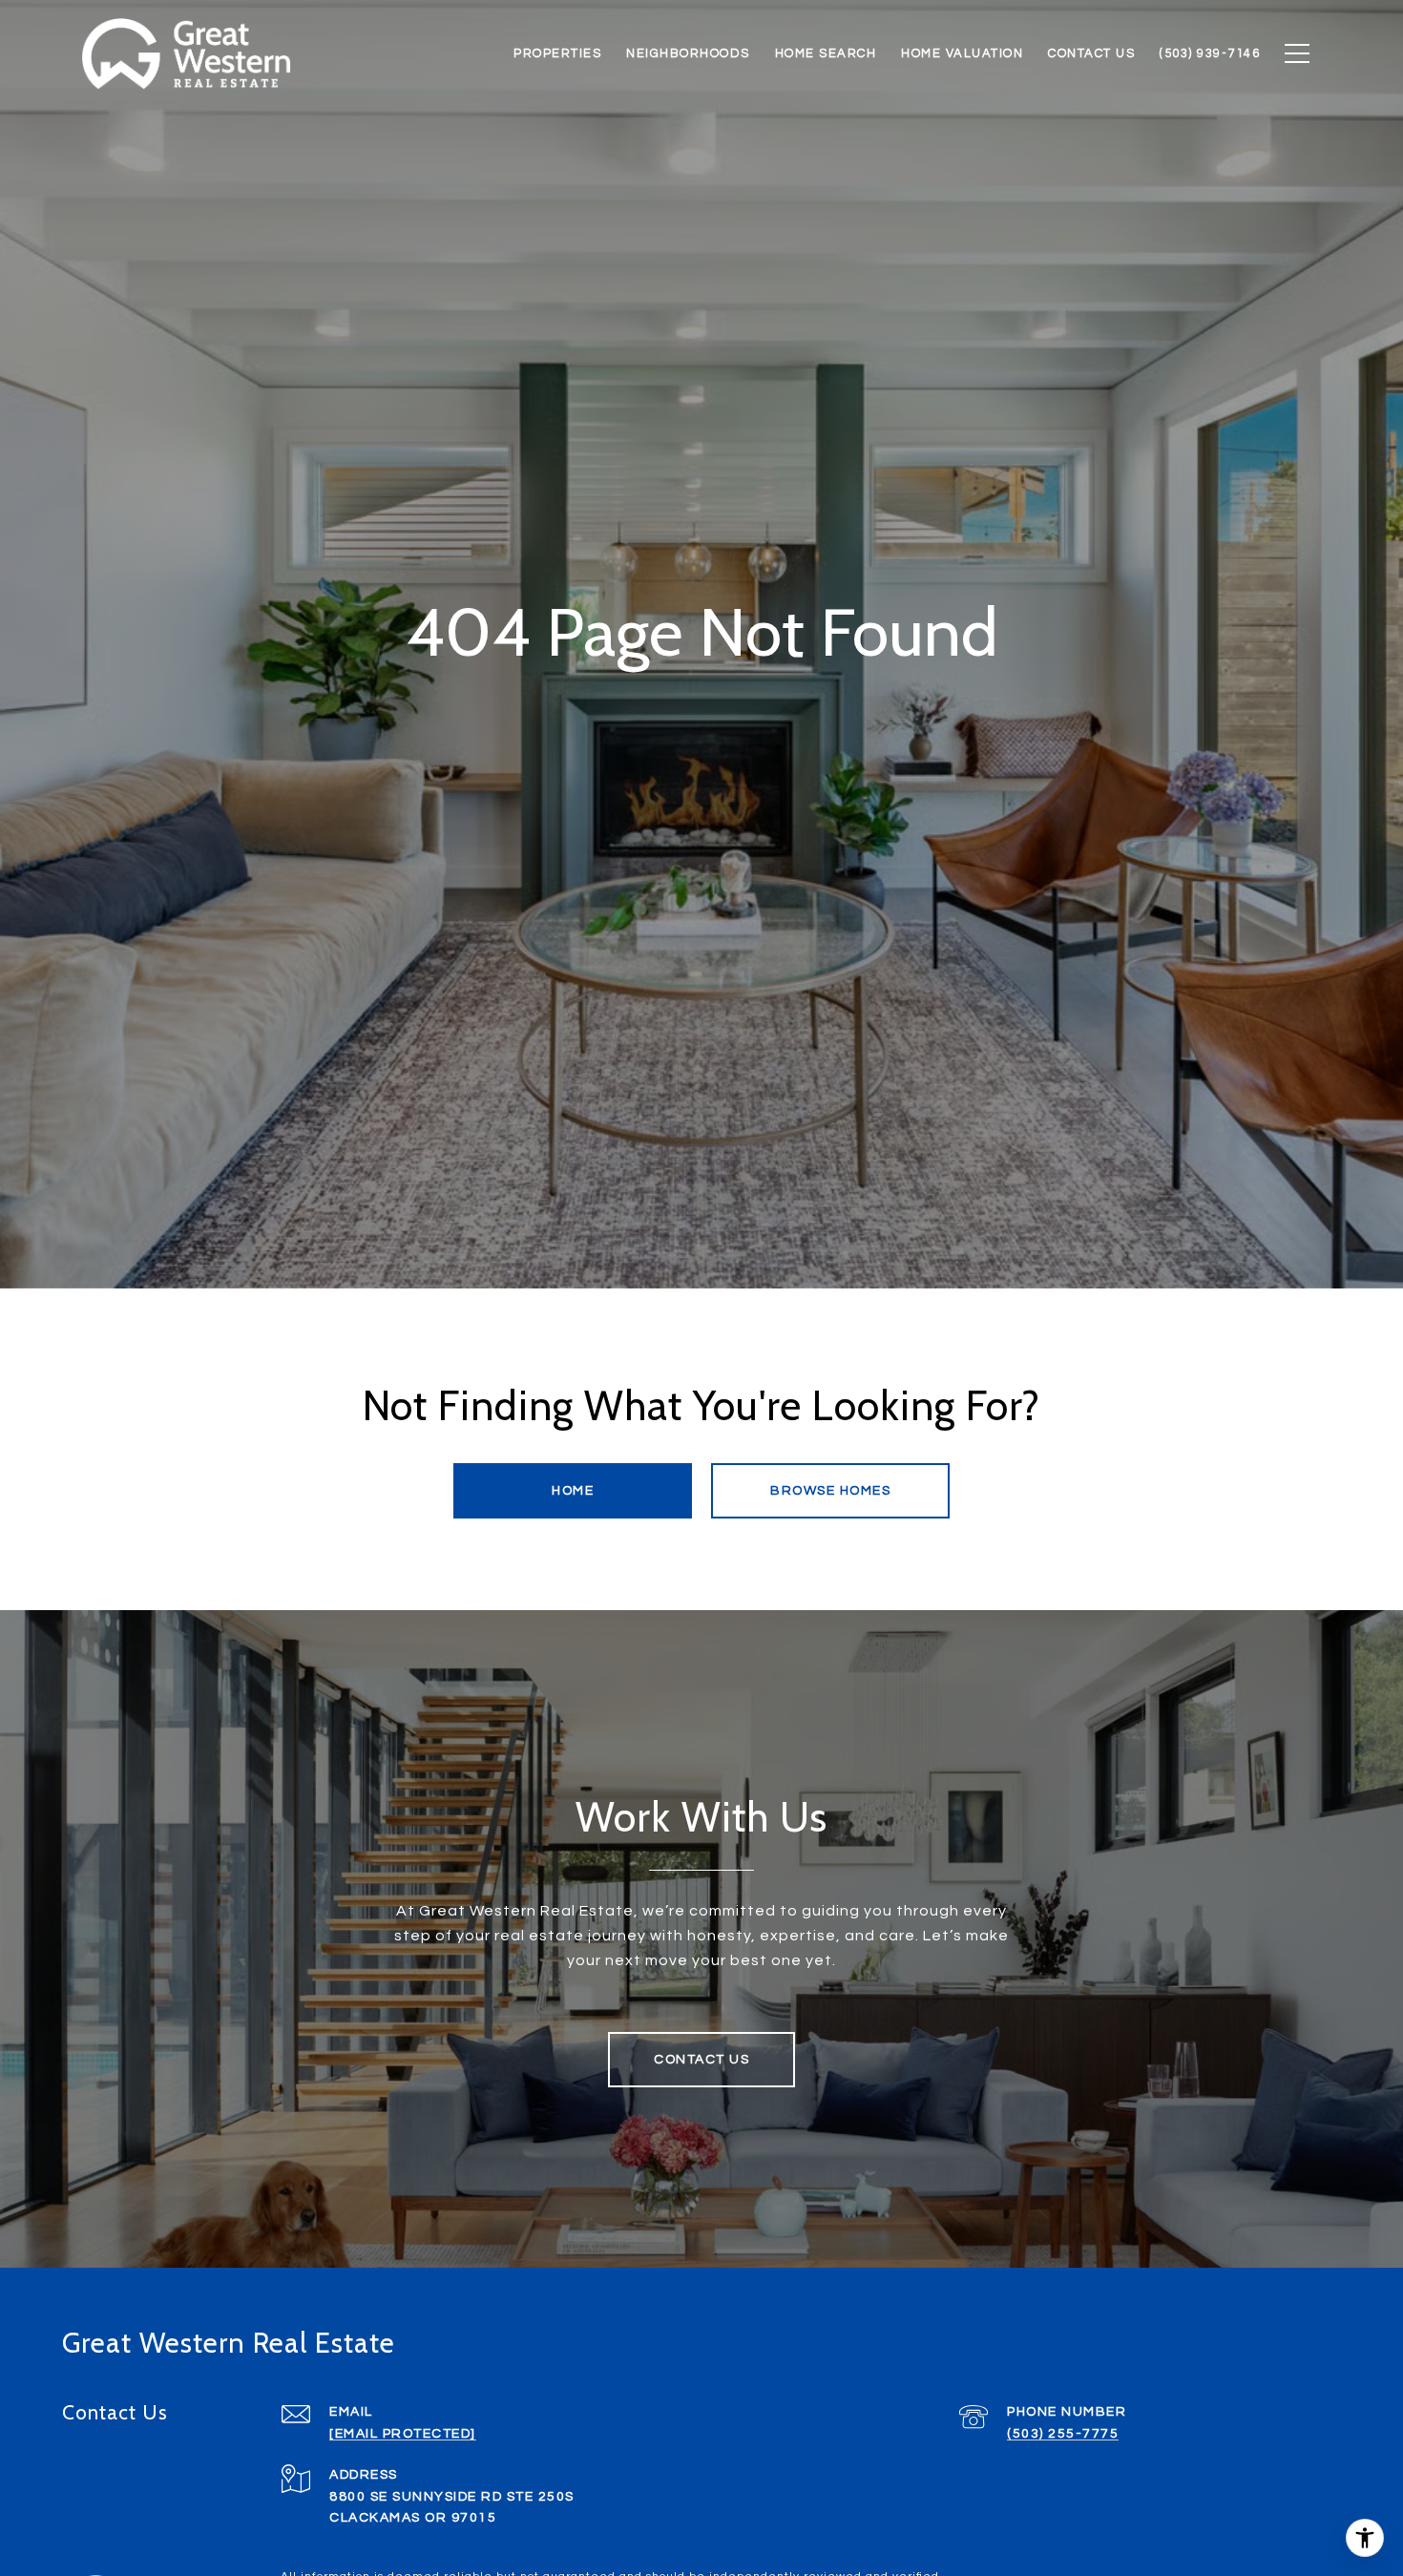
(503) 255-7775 (1063, 2434)
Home (573, 1491)
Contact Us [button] (701, 2060)
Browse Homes (830, 1491)
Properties (557, 53)
